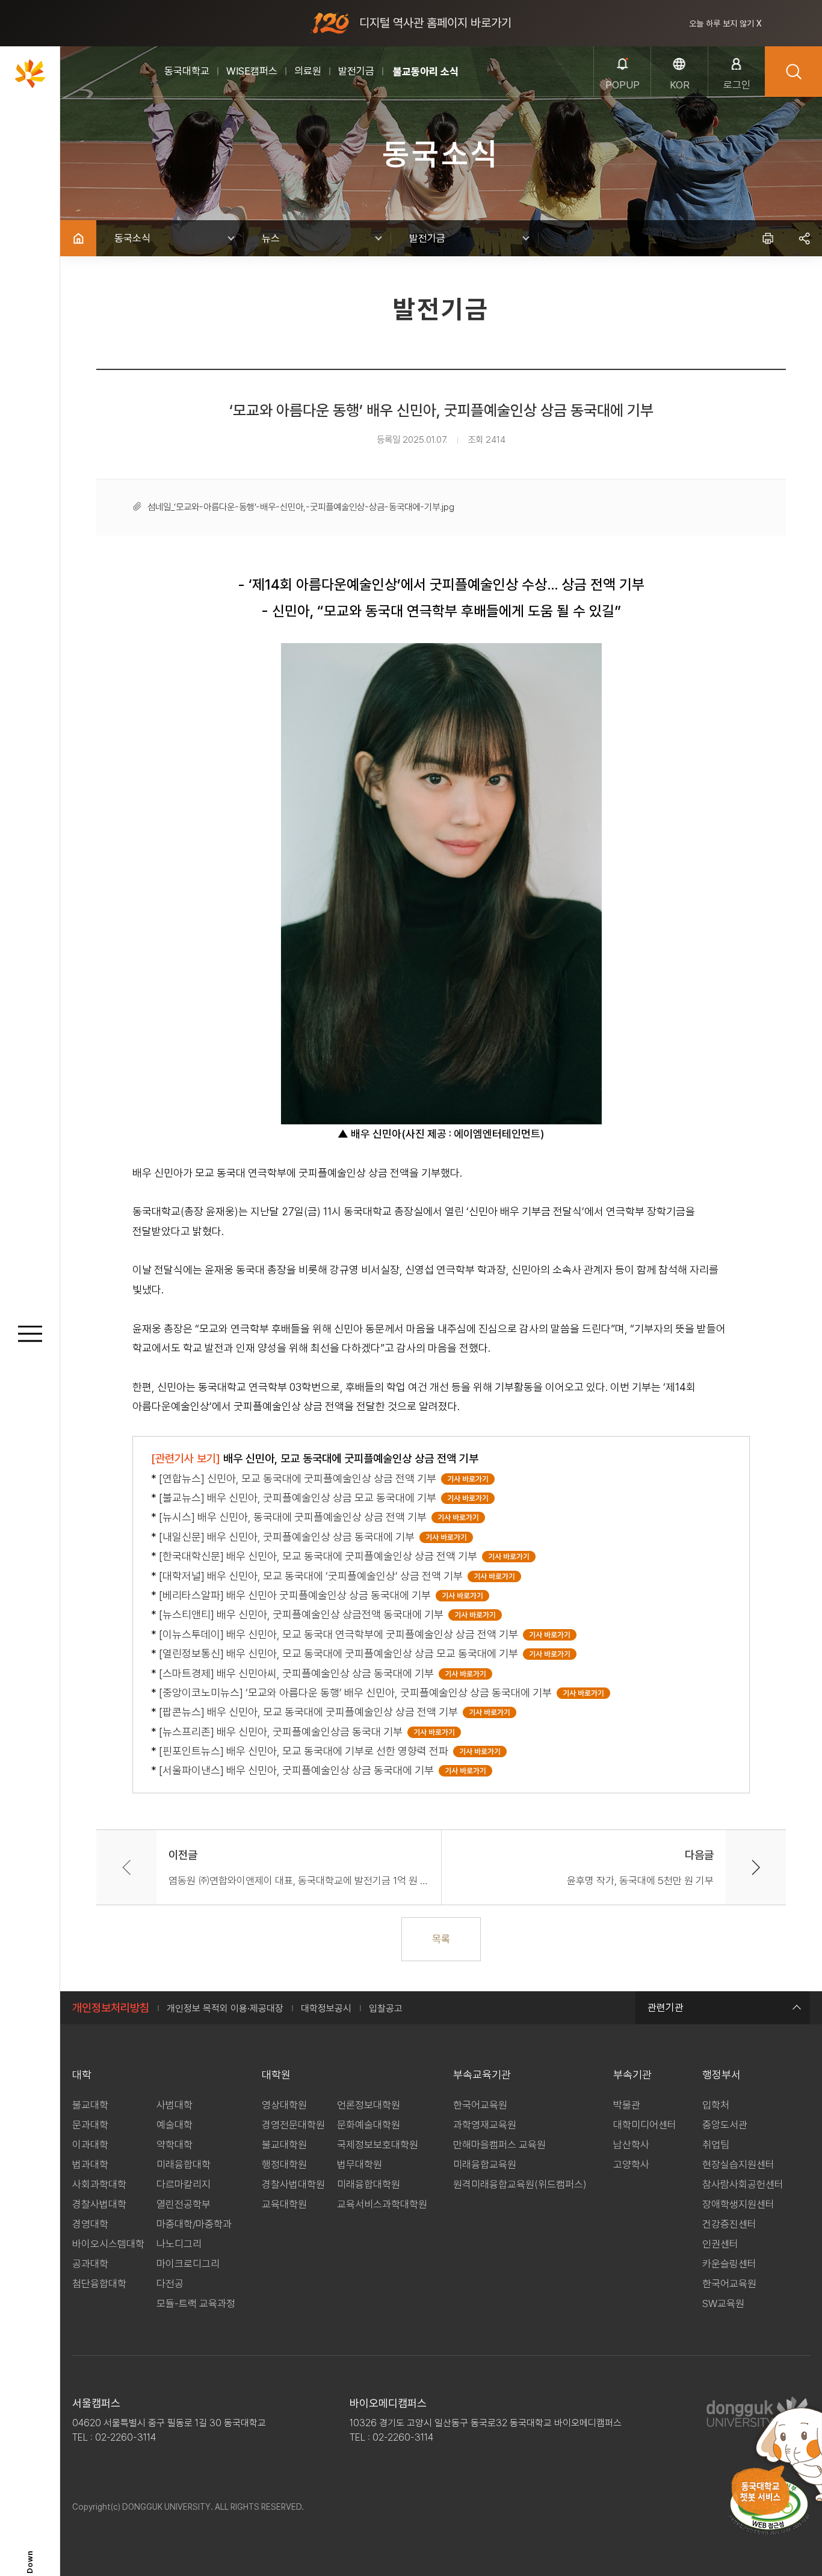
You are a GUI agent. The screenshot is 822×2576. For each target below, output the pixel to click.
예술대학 (175, 2125)
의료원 (308, 71)
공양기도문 (416, 72)
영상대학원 (284, 2105)
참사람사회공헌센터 (743, 2184)
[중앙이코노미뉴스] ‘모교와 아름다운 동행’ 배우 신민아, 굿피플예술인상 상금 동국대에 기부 (358, 1693)
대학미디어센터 (645, 2125)
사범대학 (175, 2105)
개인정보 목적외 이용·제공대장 (225, 2008)
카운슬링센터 (729, 2264)
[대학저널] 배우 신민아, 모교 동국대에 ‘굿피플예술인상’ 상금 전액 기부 (313, 1576)
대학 (82, 2075)
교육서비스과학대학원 (382, 2204)
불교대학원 (284, 2145)
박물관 (627, 2105)
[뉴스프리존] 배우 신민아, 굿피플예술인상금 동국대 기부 (283, 1732)
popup (623, 85)
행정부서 (722, 2075)
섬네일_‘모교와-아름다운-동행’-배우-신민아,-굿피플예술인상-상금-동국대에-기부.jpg (301, 507)
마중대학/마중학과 (194, 2224)
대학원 (276, 2075)
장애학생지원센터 (738, 2204)
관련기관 (666, 2007)
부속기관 (632, 2075)
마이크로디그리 (188, 2264)
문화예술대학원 (369, 2125)
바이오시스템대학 (108, 2244)
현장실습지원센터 (738, 2165)
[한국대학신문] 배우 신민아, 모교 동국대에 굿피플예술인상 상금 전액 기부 (320, 1556)
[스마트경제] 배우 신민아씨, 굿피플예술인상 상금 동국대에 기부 (299, 1673)
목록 (441, 1939)
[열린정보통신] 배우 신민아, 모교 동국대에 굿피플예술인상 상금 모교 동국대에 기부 (341, 1653)
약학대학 (175, 2145)
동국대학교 (187, 71)
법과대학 (90, 2165)
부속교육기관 (482, 2075)
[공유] (804, 238)
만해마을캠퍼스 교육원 (499, 2145)
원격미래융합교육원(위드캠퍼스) (520, 2184)
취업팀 (716, 2145)
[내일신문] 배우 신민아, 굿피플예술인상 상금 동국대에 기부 (289, 1537)
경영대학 (90, 2224)
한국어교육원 (480, 2105)
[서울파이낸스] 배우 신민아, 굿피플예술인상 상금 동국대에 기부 (299, 1770)
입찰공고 (386, 2008)
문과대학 (90, 2125)
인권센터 (720, 2244)
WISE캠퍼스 (252, 71)
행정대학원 (284, 2165)
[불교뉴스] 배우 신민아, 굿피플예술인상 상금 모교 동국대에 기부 (300, 1498)
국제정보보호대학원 (378, 2145)
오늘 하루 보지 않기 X (725, 23)
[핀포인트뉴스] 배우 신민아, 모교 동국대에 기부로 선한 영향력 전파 (306, 1751)
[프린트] (768, 238)
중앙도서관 (725, 2125)
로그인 (737, 85)
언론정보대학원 (369, 2105)
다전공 (170, 2284)
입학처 (716, 2105)
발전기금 (356, 71)
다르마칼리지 (184, 2184)
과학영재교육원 (485, 2125)
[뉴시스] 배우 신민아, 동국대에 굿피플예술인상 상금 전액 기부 (295, 1517)
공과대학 (90, 2264)
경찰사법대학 (99, 2204)
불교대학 (90, 2105)
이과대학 (90, 2145)
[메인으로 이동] (30, 73)
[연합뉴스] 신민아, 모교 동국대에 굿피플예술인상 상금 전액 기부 (300, 1478)
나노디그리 (179, 2244)
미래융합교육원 (485, 2165)
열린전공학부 (184, 2204)
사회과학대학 (99, 2184)
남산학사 (631, 2145)
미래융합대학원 (369, 2184)
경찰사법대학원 (293, 2184)
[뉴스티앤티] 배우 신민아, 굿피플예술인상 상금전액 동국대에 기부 (304, 1614)
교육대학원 (284, 2204)
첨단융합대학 (99, 2284)
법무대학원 (360, 2165)
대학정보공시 (326, 2008)
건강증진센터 (729, 2224)
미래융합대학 (184, 2165)
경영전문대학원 (293, 2125)
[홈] (78, 238)
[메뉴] (30, 1335)
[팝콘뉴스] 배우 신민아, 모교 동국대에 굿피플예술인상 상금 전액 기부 (311, 1712)
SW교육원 (723, 2303)
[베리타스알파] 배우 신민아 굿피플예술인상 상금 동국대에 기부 (297, 1595)
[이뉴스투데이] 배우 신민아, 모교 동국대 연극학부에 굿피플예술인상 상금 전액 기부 (341, 1634)
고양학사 (631, 2165)
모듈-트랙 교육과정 (196, 2303)
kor (680, 85)
